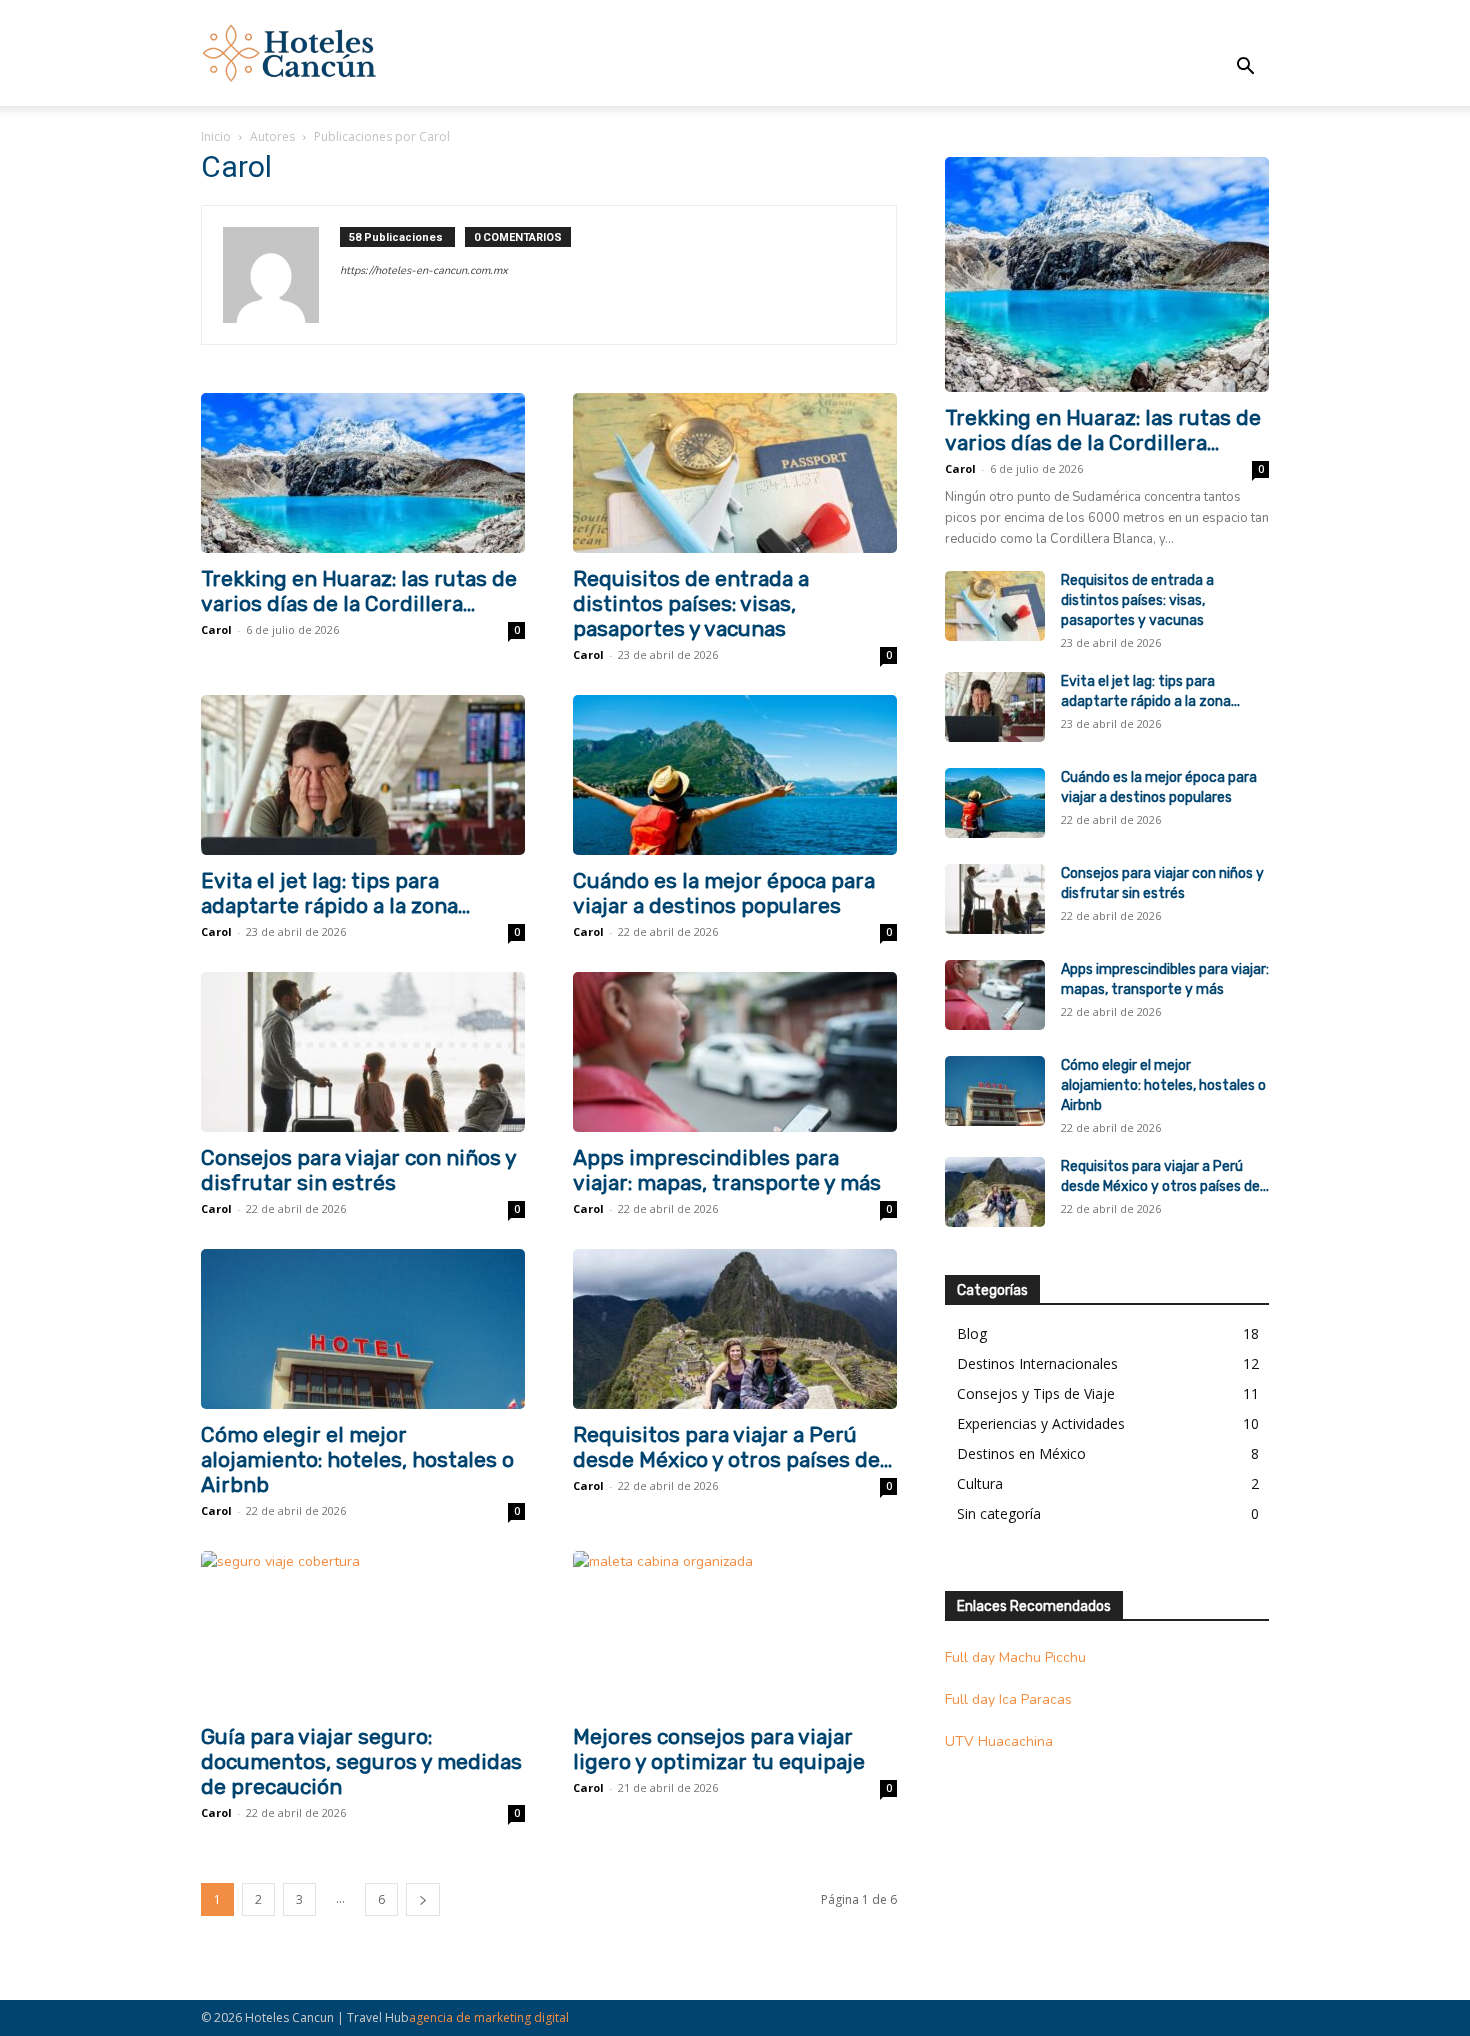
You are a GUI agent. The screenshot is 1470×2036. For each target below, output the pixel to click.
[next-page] (423, 1899)
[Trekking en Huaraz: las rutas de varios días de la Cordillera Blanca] (363, 473)
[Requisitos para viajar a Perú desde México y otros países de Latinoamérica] (735, 1329)
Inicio (216, 136)
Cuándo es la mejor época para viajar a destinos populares (724, 893)
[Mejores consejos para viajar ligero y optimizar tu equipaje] (735, 1631)
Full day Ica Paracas (1008, 1699)
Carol (216, 629)
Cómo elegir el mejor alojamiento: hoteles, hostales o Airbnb (357, 1459)
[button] (1245, 68)
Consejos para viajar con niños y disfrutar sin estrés (358, 1170)
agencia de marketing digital (489, 2017)
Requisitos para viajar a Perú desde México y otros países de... (732, 1447)
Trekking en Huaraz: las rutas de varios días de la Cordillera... (359, 591)
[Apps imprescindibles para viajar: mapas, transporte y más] (735, 1052)
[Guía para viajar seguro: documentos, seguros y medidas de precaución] (363, 1631)
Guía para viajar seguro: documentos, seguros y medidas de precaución (361, 1761)
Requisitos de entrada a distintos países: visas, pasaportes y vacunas (691, 603)
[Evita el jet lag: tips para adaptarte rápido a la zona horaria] (363, 775)
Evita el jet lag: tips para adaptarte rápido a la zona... (335, 893)
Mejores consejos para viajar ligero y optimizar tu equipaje (719, 1749)
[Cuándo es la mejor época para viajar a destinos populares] (735, 775)
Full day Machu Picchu (1015, 1657)
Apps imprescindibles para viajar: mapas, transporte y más (727, 1170)
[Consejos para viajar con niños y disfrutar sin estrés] (363, 1052)
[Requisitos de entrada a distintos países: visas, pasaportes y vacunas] (735, 473)
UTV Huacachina (999, 1741)
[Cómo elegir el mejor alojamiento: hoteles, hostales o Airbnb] (363, 1329)
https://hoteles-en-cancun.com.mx (424, 270)
